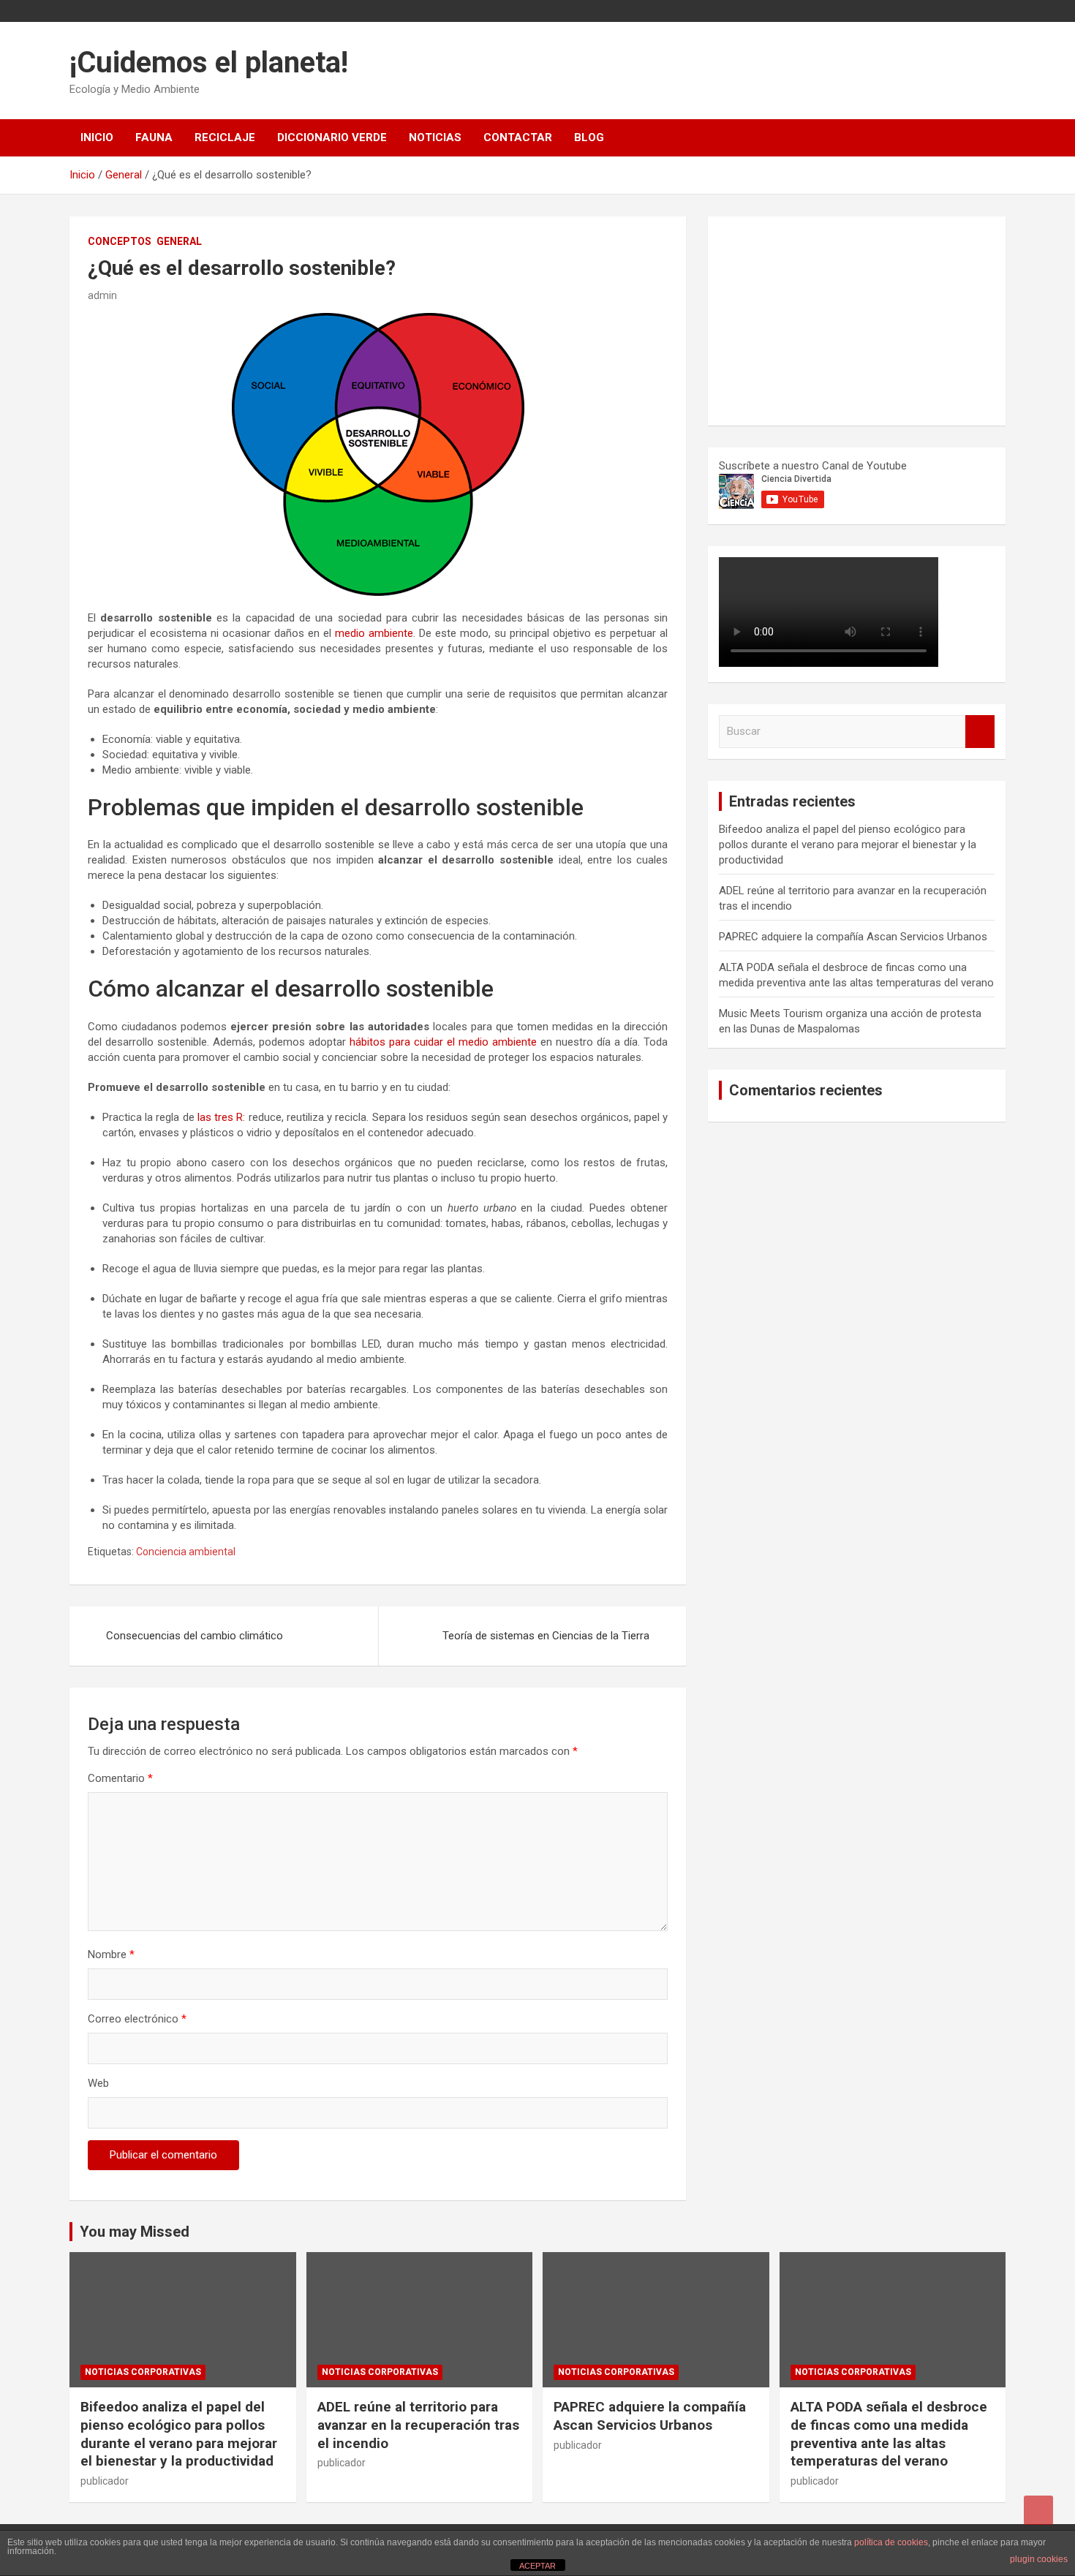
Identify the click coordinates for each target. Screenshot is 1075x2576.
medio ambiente (374, 633)
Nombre (111, 1954)
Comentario (120, 1778)
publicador (105, 2481)
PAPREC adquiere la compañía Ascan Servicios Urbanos (853, 937)
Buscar (980, 732)
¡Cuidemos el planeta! (209, 63)
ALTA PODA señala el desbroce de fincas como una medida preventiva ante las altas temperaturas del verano (889, 2434)
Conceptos (120, 241)
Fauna (154, 137)
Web (98, 2083)
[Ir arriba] (1038, 2510)
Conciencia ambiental (186, 1552)
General (179, 241)
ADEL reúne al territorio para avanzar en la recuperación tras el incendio (418, 2425)
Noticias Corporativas (143, 2372)
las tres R (220, 1117)
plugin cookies (1039, 2559)
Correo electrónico (137, 2019)
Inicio (97, 137)
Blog (589, 137)
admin (102, 295)
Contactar (518, 137)
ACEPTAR (537, 2566)
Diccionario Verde (332, 137)
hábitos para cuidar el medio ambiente (443, 1042)
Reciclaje (225, 137)
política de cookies (891, 2542)
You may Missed (135, 2232)
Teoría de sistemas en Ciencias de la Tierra (546, 1636)
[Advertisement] (829, 319)
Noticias (435, 137)
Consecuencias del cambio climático (195, 1636)
